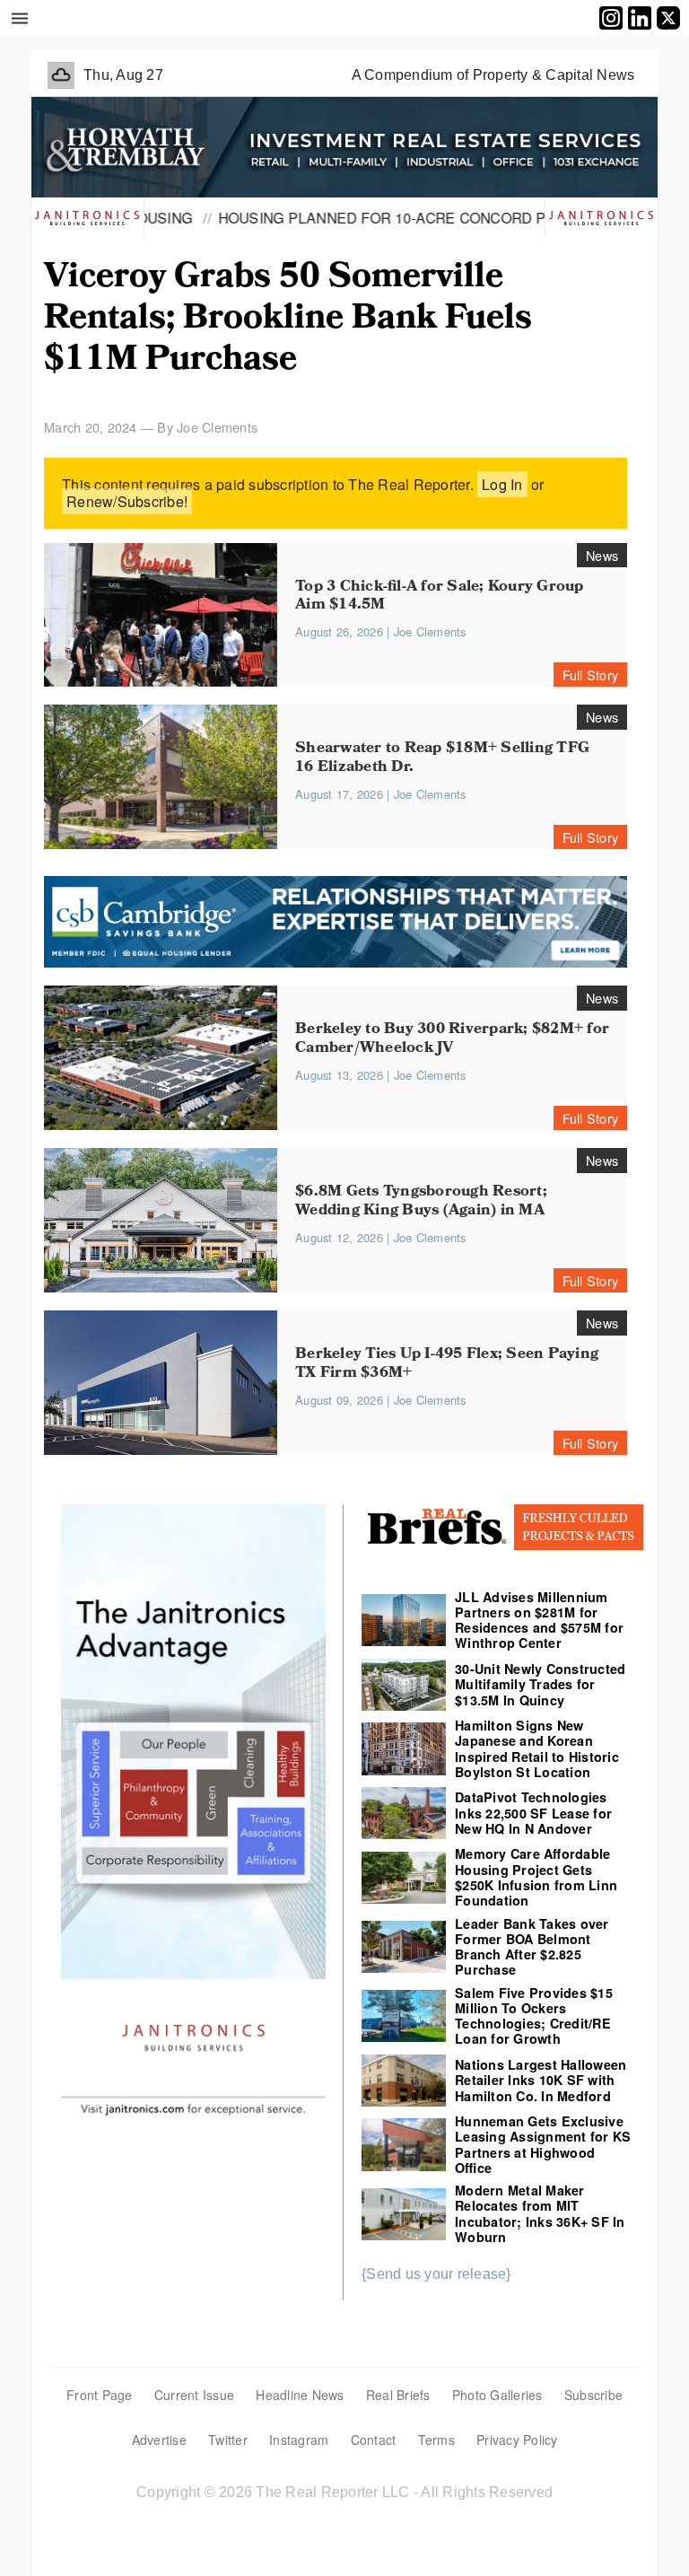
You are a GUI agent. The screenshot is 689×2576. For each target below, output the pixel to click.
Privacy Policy (517, 2440)
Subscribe (593, 2395)
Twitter (228, 2440)
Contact (374, 2440)
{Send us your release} (436, 2274)
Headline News (300, 2395)
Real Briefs (398, 2395)
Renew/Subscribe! (127, 501)
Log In (502, 484)
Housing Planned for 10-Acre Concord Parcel (362, 217)
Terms (436, 2440)
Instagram (299, 2440)
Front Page (100, 2395)
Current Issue (194, 2395)
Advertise (159, 2440)
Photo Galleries (497, 2395)
